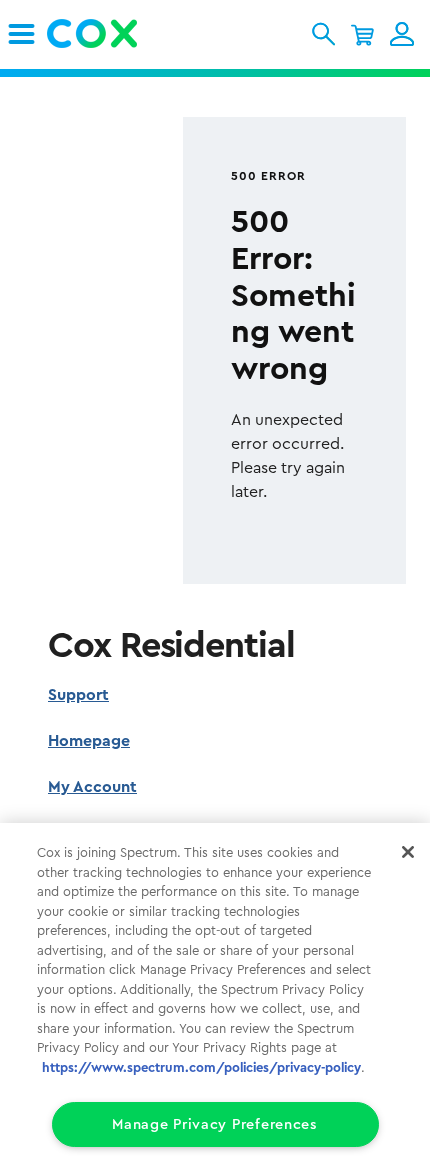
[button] (323, 34)
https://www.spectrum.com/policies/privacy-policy (201, 1067)
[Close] (408, 852)
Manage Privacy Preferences (215, 1124)
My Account (92, 787)
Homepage (89, 741)
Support (78, 695)
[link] (21, 34)
